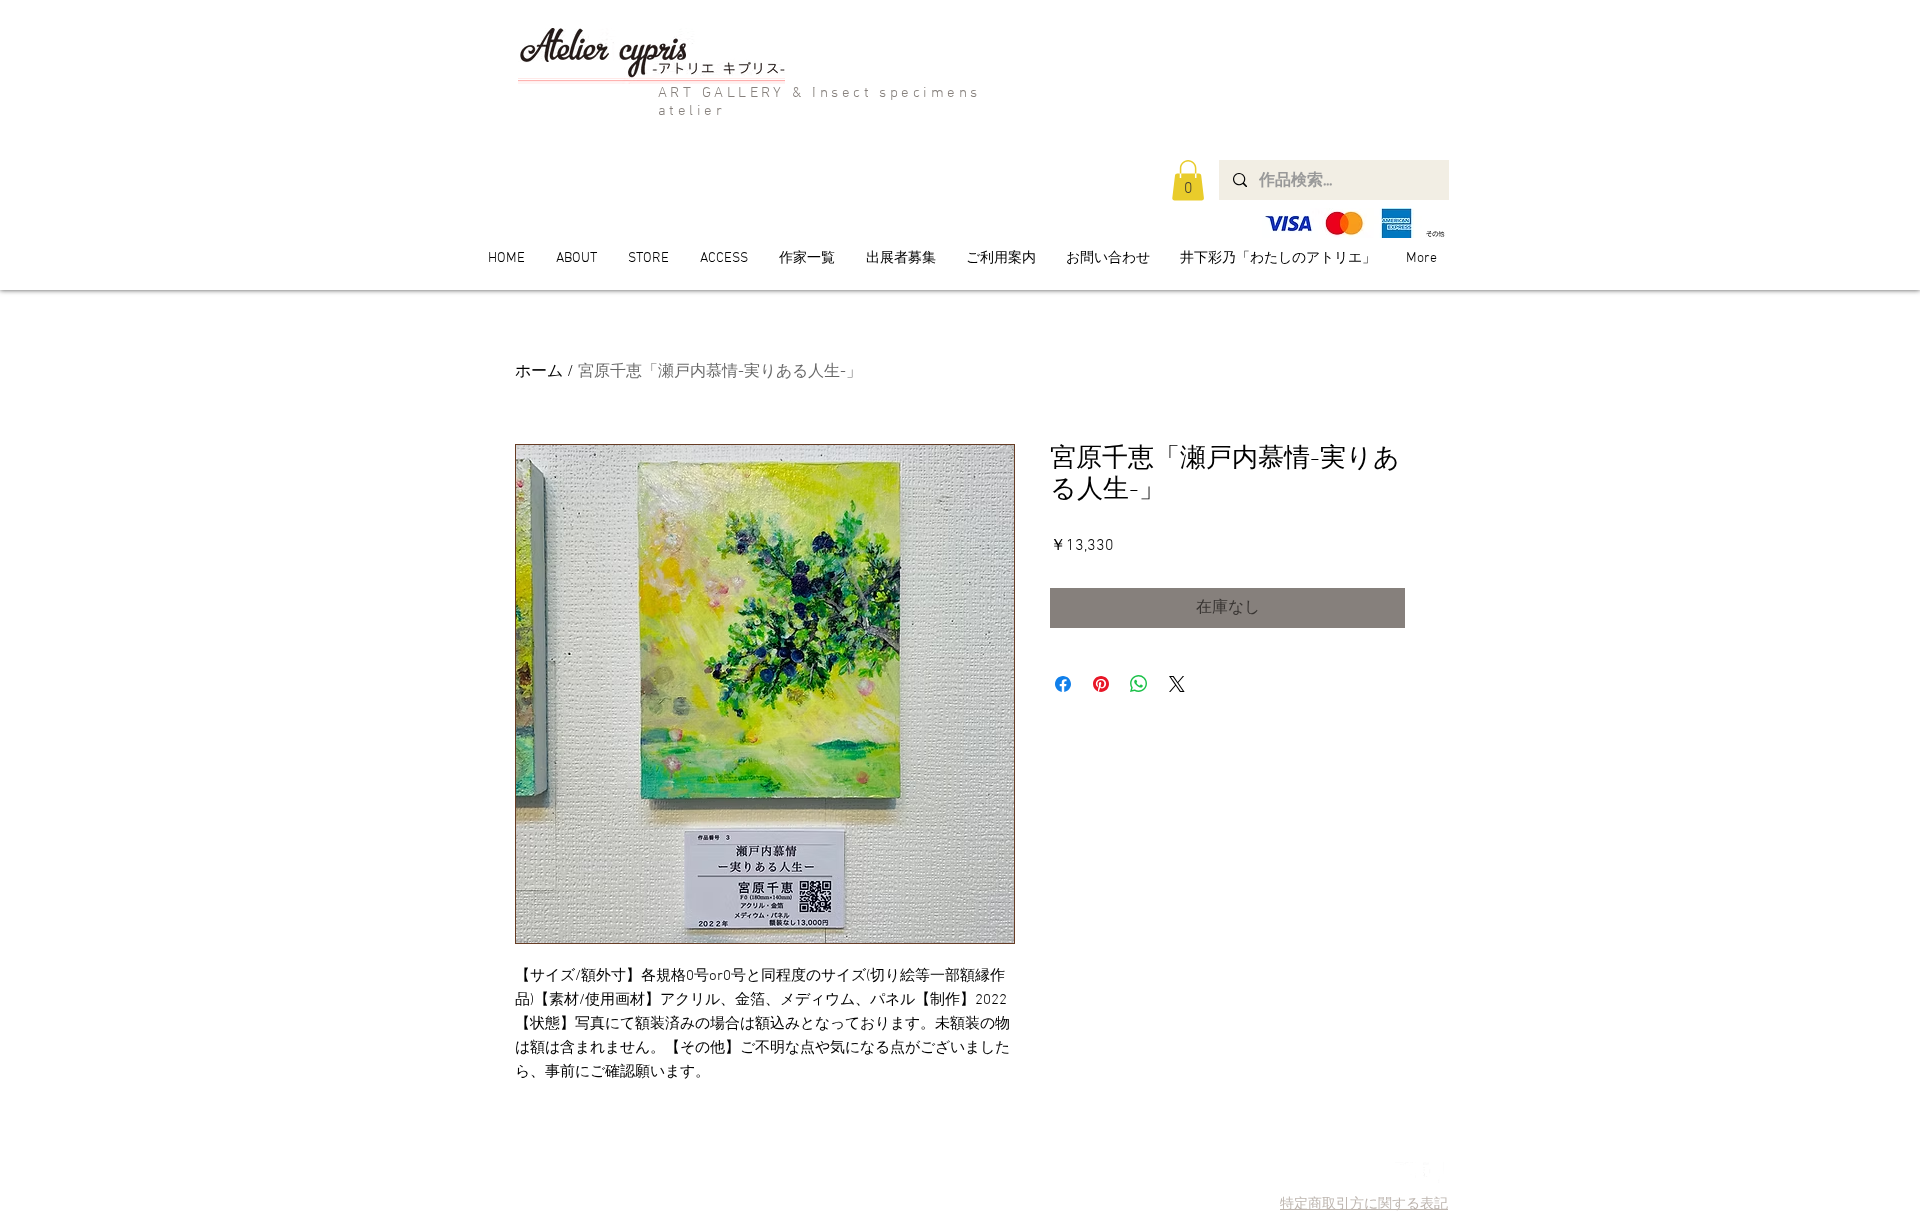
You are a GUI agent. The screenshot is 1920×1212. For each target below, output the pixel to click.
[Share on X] (1177, 684)
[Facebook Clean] (1433, 1172)
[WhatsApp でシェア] (1139, 684)
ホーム (539, 372)
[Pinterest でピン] (1101, 684)
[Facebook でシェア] (1063, 684)
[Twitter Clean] (1405, 1172)
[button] (1188, 180)
